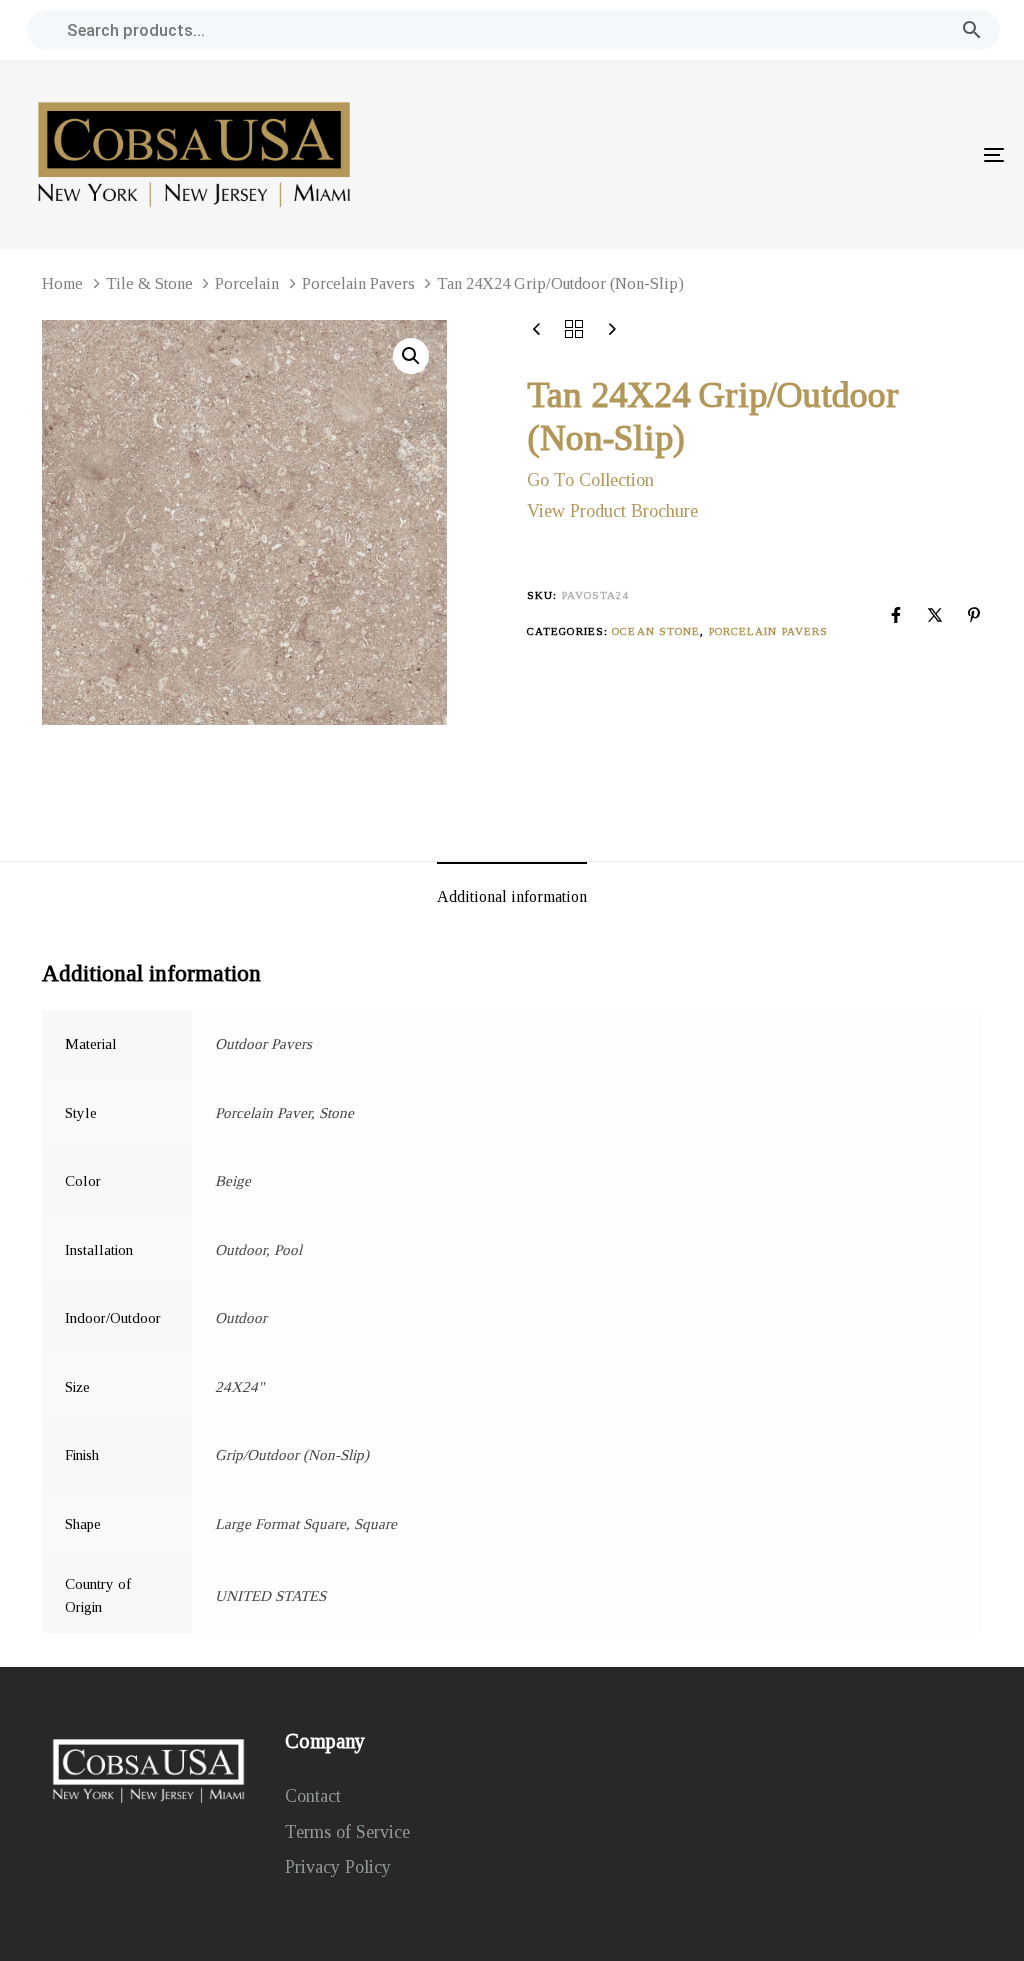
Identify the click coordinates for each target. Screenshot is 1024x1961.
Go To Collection (590, 480)
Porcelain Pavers (358, 283)
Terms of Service (347, 1832)
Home (62, 283)
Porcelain (247, 283)
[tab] (512, 898)
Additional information (512, 896)
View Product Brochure (612, 511)
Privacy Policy (338, 1867)
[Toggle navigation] (840, 154)
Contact (313, 1796)
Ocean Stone (656, 631)
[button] (411, 356)
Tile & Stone (149, 283)
